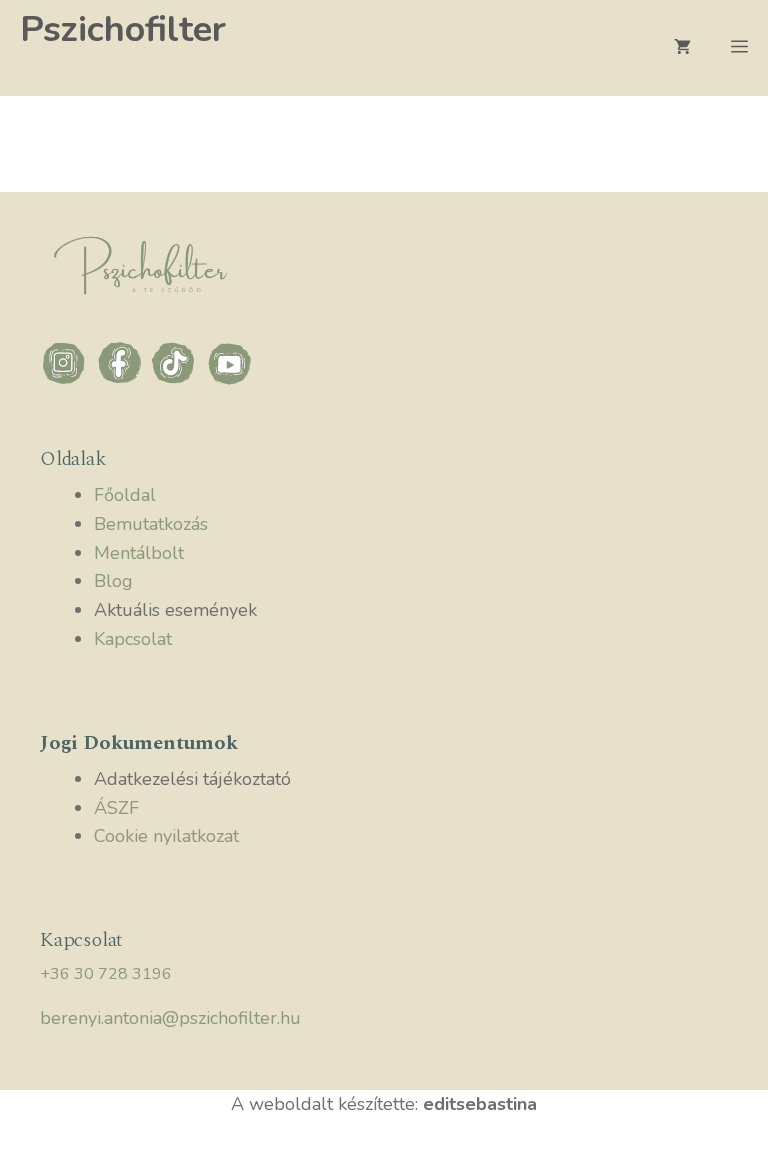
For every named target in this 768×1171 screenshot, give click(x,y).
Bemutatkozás (151, 524)
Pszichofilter (123, 29)
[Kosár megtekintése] (682, 48)
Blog (113, 581)
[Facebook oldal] (122, 382)
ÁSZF (116, 808)
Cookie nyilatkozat (166, 836)
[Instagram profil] (67, 382)
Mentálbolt (139, 553)
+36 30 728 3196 (106, 974)
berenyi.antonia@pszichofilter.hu (170, 1018)
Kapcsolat (133, 639)
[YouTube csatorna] (230, 382)
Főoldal (125, 495)
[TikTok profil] (177, 382)
